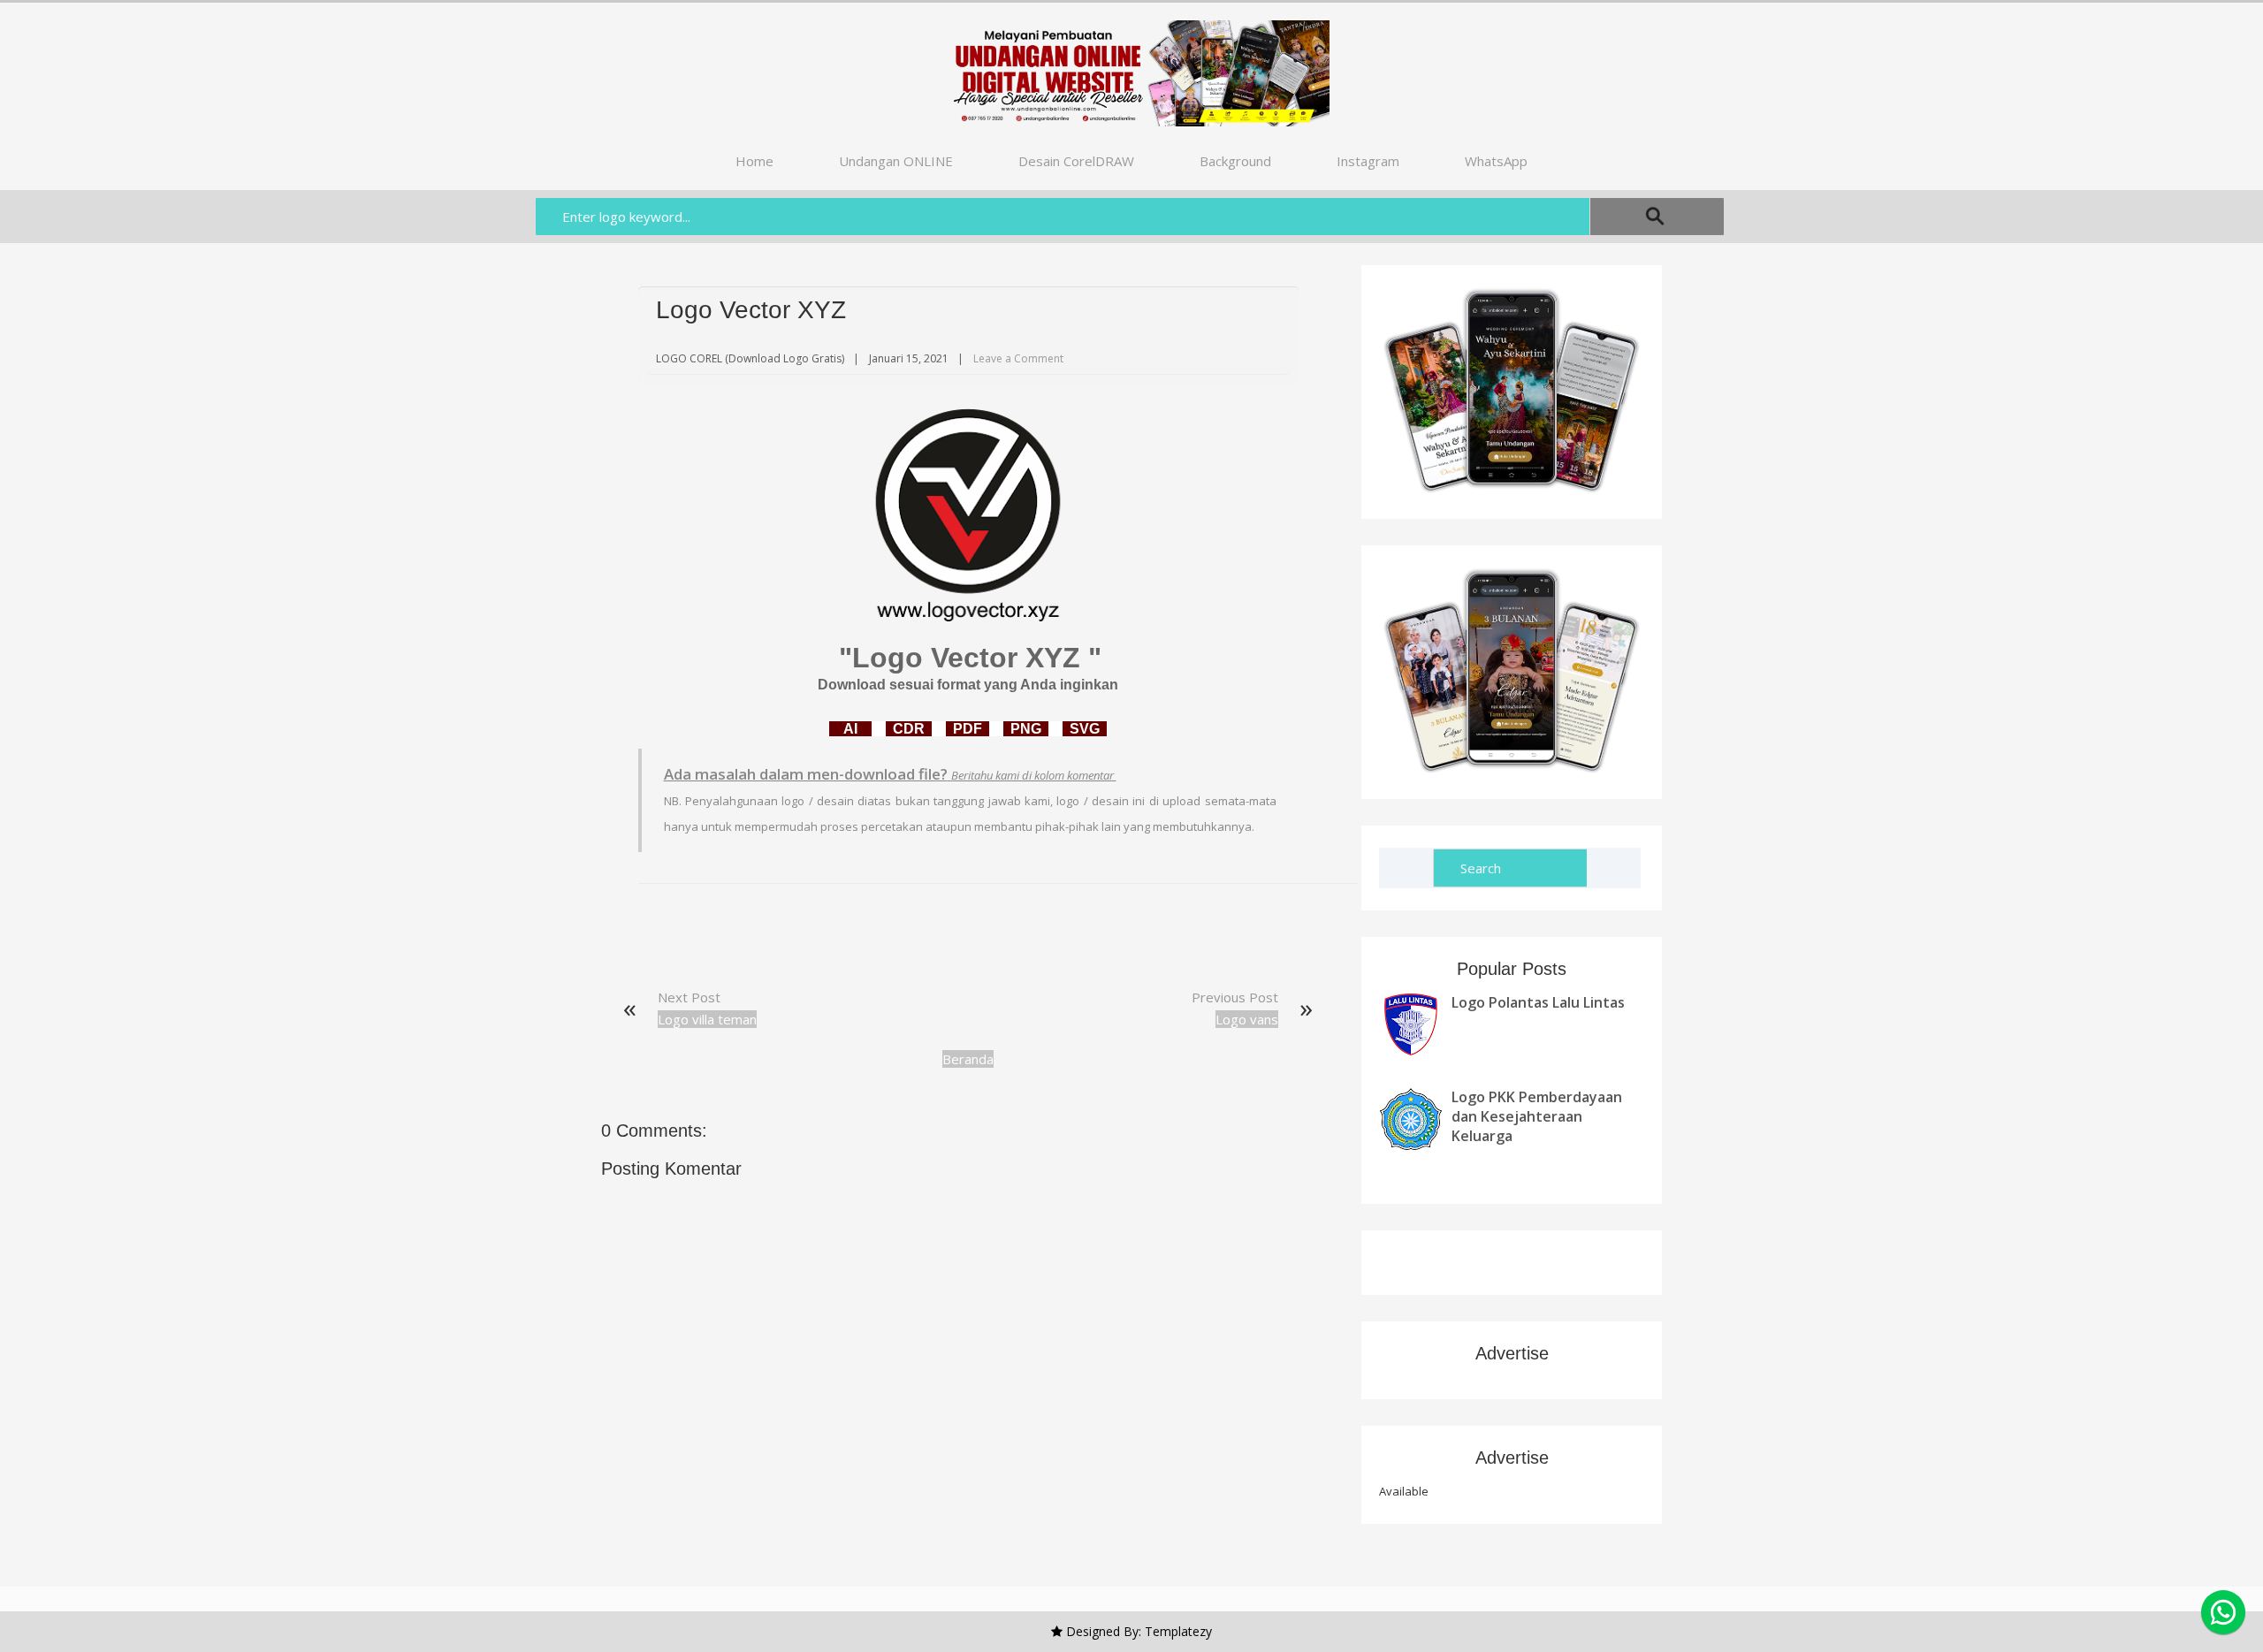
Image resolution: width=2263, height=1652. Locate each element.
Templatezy (1178, 1631)
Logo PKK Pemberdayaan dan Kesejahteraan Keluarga (1537, 1116)
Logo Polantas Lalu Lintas (1538, 1002)
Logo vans (1247, 1019)
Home (754, 161)
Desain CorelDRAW (1076, 161)
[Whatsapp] (2223, 1612)
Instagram (1368, 161)
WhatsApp (1496, 161)
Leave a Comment (1018, 358)
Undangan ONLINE (896, 161)
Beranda (968, 1059)
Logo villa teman (707, 1019)
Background (1235, 161)
